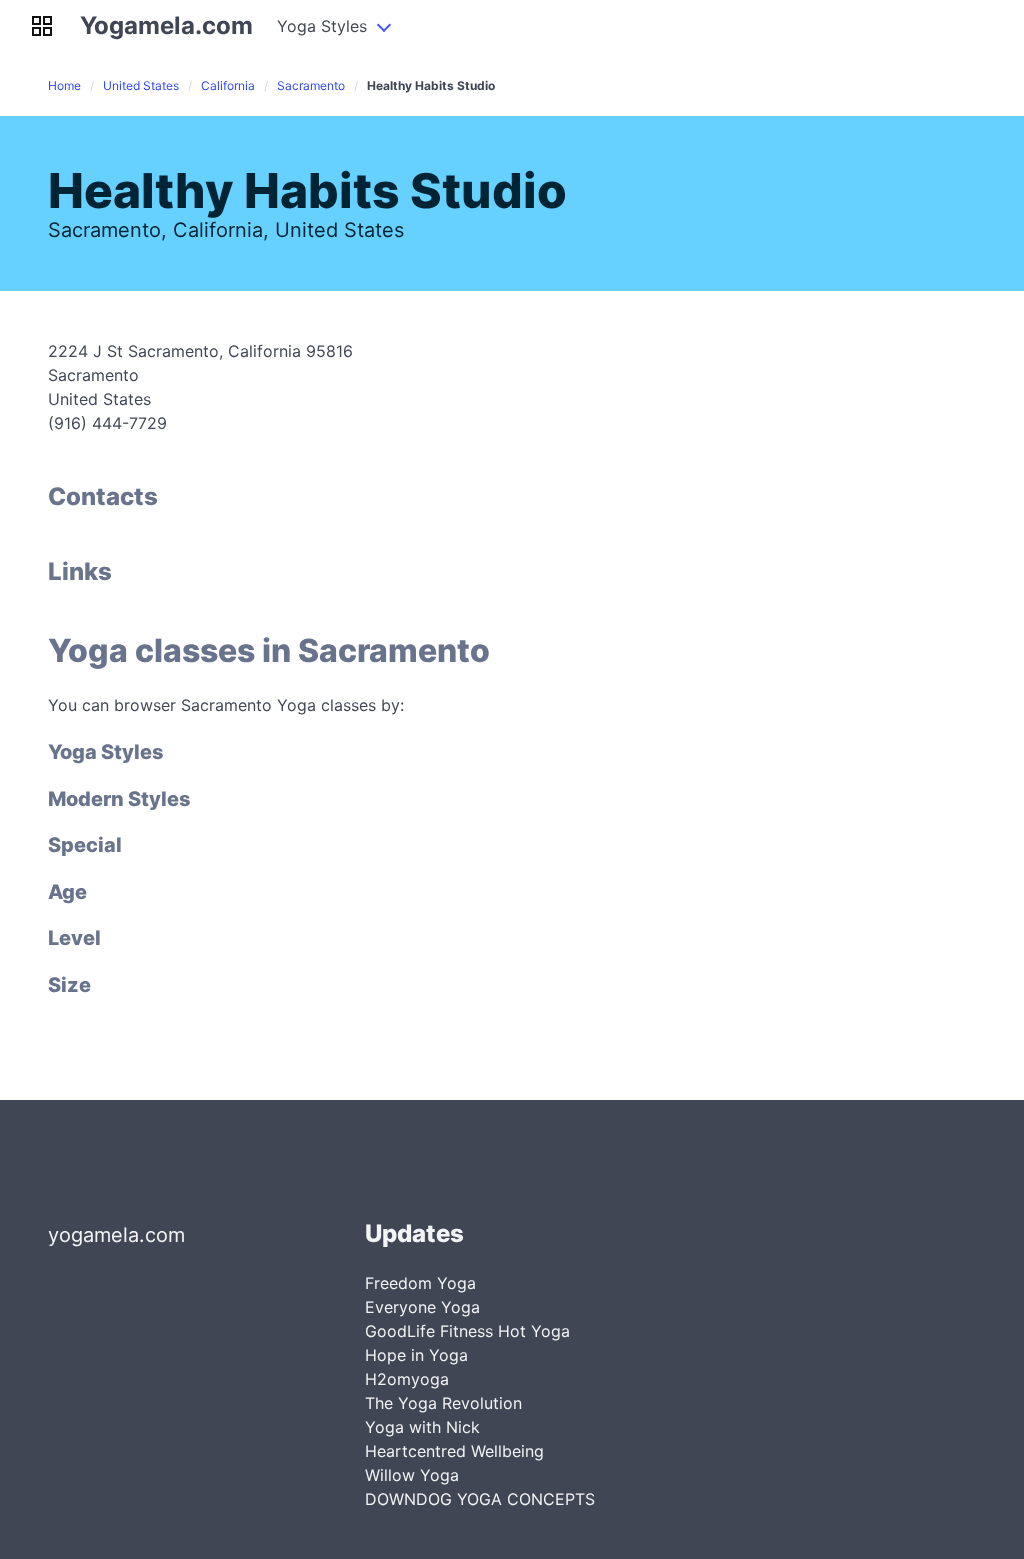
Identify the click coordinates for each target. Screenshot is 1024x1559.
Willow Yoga (412, 1475)
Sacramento (311, 85)
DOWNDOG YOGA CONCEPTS (480, 1499)
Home (64, 85)
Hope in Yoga (416, 1355)
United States (141, 85)
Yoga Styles (322, 26)
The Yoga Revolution (443, 1403)
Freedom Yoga (420, 1283)
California (228, 85)
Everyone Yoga (422, 1307)
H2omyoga (407, 1379)
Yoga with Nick (422, 1427)
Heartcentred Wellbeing (454, 1451)
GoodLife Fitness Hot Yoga (467, 1331)
